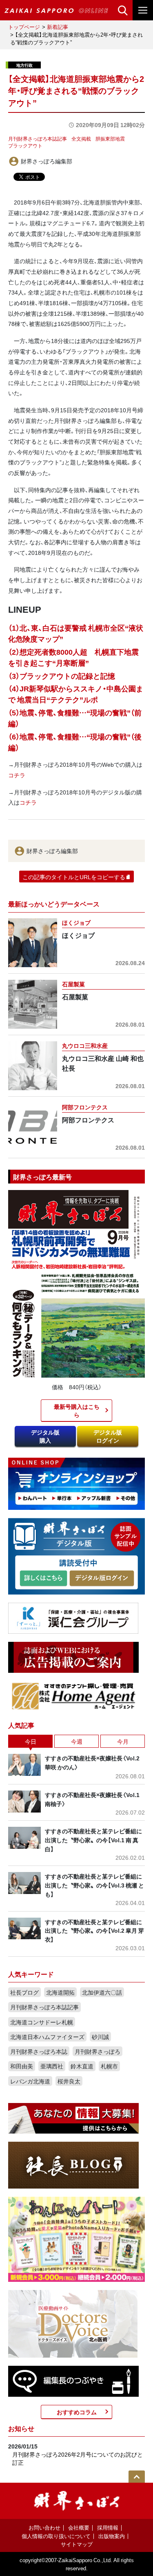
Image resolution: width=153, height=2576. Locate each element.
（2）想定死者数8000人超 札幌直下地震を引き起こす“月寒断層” (73, 657)
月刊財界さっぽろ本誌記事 (38, 139)
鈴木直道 (82, 2066)
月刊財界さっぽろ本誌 (39, 2051)
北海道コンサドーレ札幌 (42, 2022)
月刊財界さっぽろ (98, 2051)
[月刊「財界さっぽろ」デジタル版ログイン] (101, 1578)
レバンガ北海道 (30, 2081)
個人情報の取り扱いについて (56, 2536)
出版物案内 (112, 2536)
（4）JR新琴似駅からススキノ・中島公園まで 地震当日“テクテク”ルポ (76, 694)
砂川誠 (100, 2037)
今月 (123, 1741)
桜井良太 (69, 2081)
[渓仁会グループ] (73, 1617)
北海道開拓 (60, 1992)
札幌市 (109, 2066)
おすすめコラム (77, 2412)
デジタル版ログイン (108, 1436)
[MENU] (143, 10)
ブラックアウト (25, 145)
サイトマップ (77, 2544)
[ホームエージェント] (73, 1695)
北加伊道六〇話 (102, 1992)
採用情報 (108, 2527)
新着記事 (58, 27)
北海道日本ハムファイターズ (47, 2037)
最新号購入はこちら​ (77, 1410)
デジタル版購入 (45, 1436)
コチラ (17, 775)
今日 (31, 1741)
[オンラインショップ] (76, 1483)
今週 (77, 1741)
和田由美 (22, 2066)
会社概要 (79, 2527)
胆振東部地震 (110, 139)
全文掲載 (81, 139)
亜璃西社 (52, 2066)
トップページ (24, 27)
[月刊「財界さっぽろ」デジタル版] (43, 1578)
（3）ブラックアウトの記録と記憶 (62, 676)
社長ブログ (24, 1992)
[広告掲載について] (73, 1656)
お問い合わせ (44, 2527)
